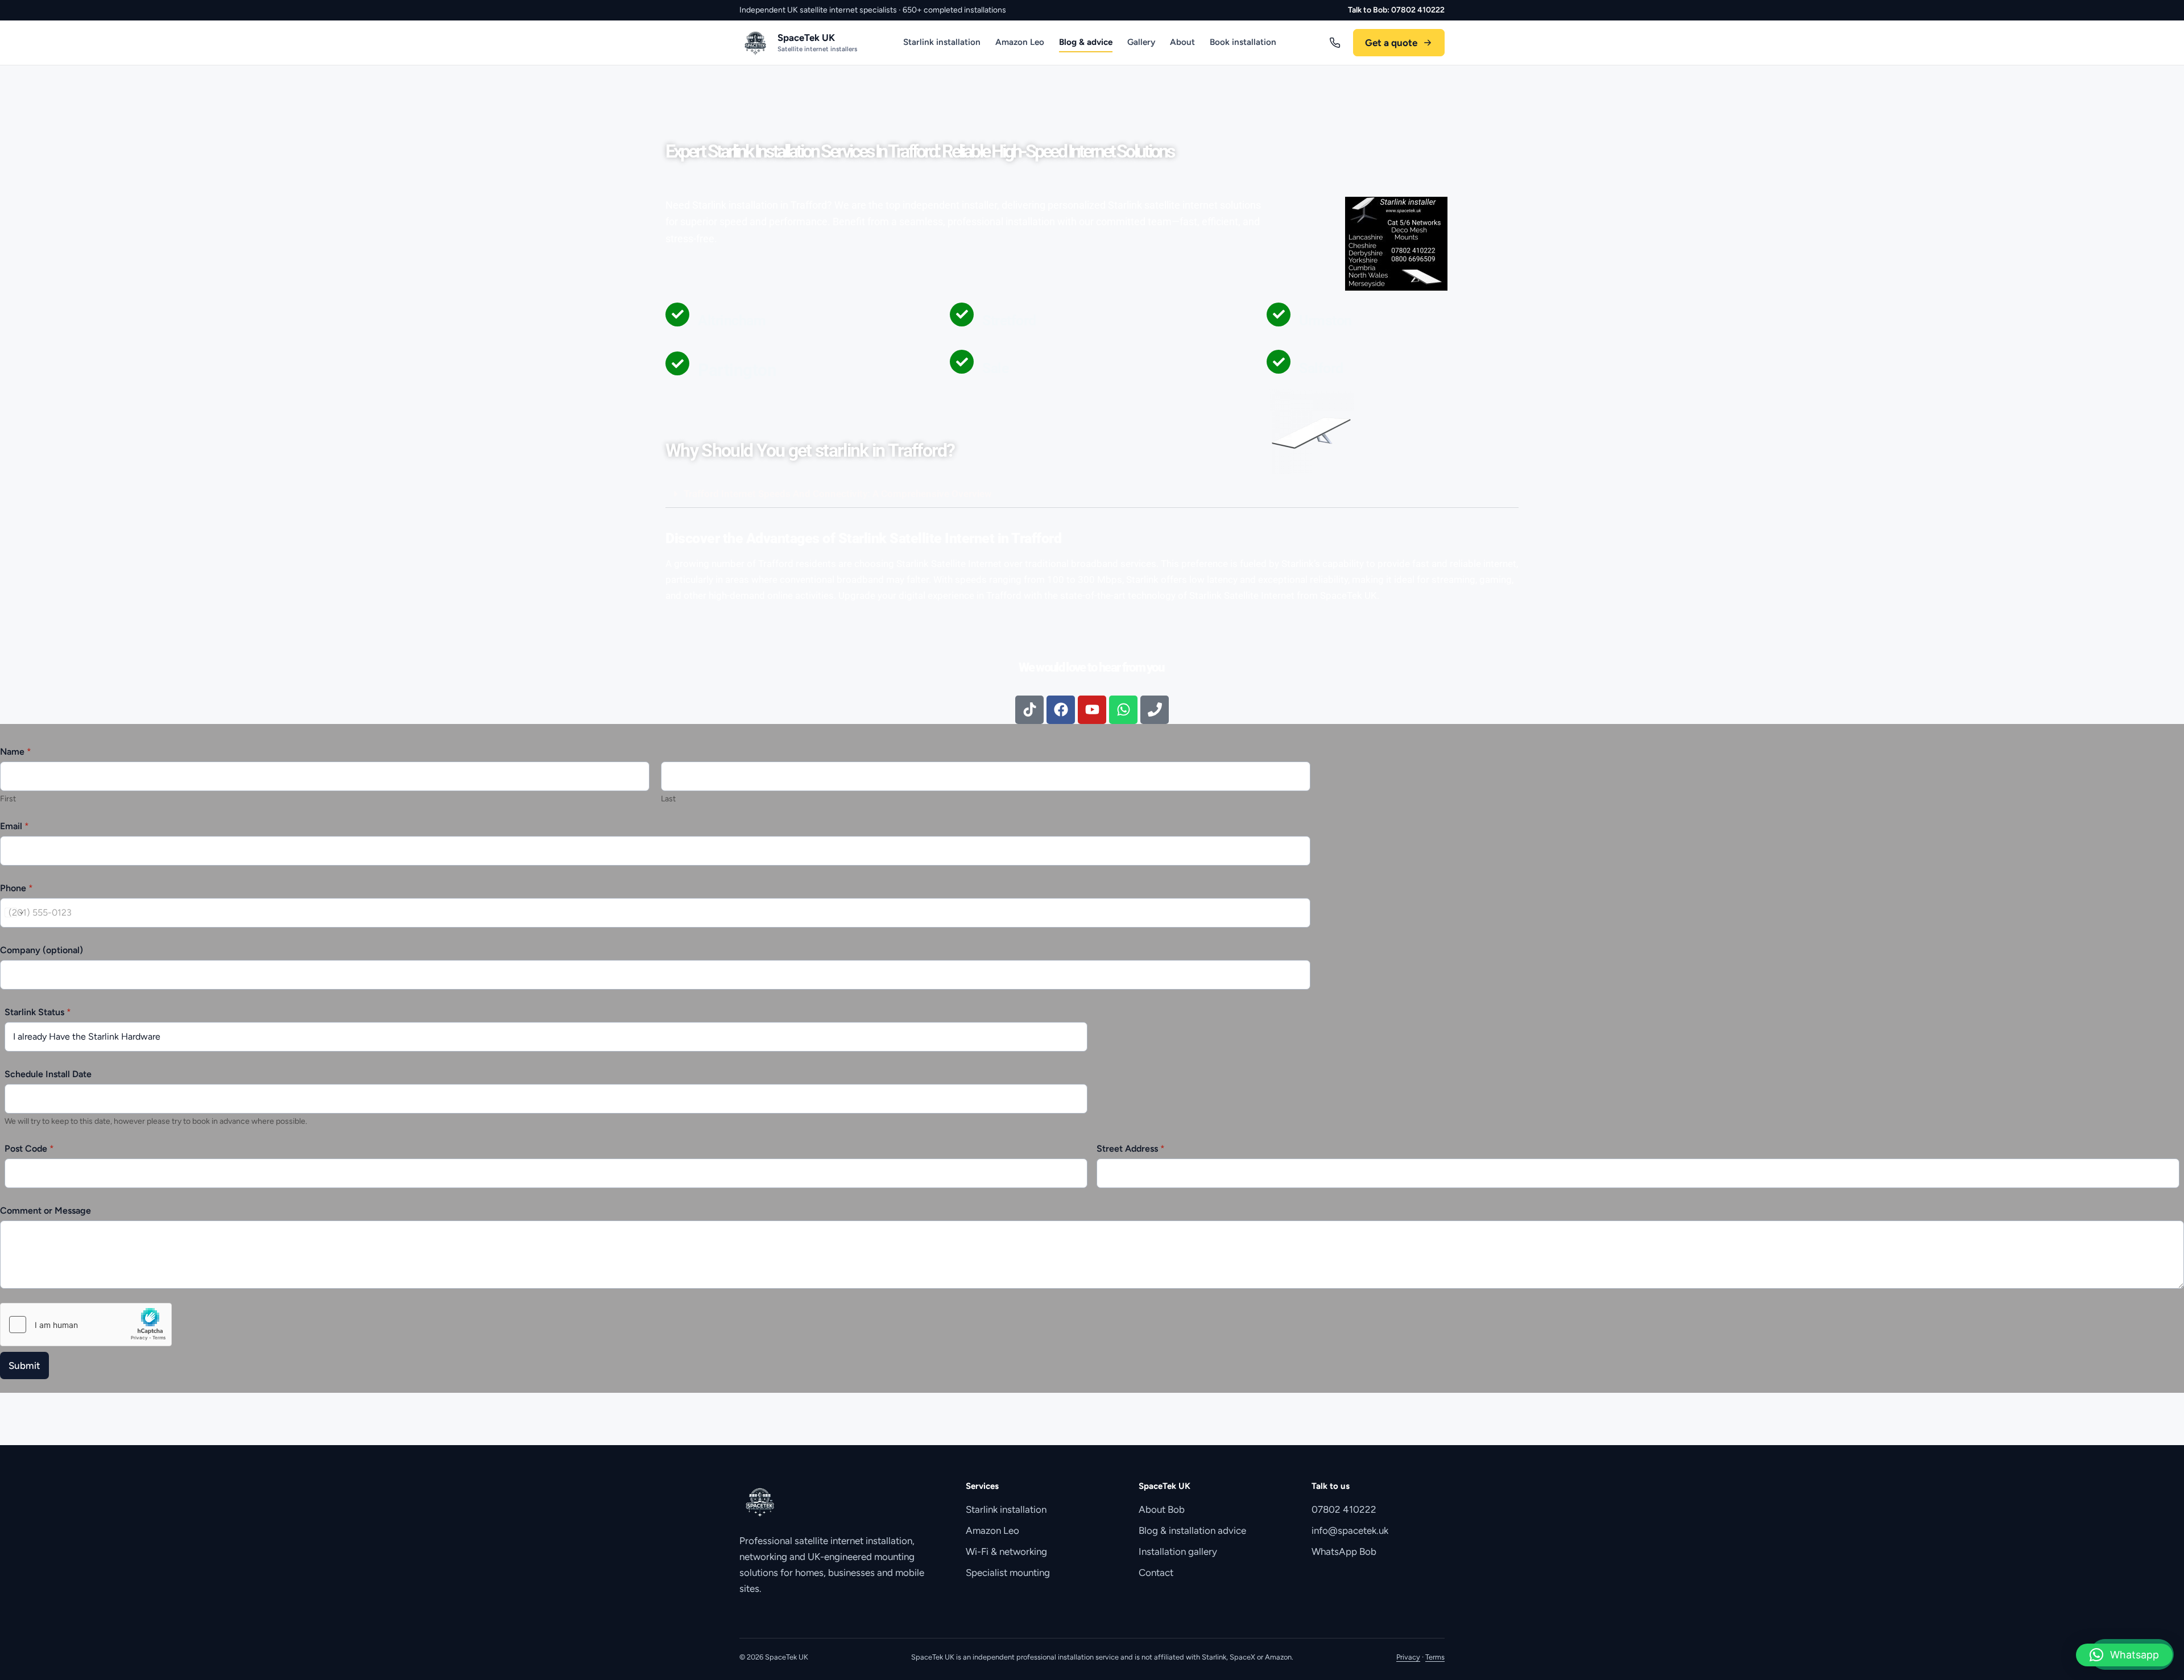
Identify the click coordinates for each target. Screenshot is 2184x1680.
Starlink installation (942, 42)
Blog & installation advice (1192, 1530)
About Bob (1162, 1509)
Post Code (29, 1149)
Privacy (1408, 1657)
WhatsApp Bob (1344, 1551)
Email (15, 826)
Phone (16, 888)
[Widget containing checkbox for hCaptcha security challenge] (86, 1325)
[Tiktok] (1029, 710)
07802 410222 (1344, 1509)
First (8, 799)
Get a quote (1391, 43)
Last (668, 799)
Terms (1435, 1657)
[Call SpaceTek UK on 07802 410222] (1335, 43)
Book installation (1243, 42)
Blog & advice (1086, 42)
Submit (24, 1365)
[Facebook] (1061, 710)
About (1182, 42)
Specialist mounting (1008, 1573)
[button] (1092, 494)
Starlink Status (38, 1012)
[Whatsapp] (1123, 710)
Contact (1156, 1573)
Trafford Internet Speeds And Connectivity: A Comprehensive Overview (838, 494)
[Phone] (1155, 710)
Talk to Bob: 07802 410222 (1396, 10)
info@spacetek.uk (1350, 1530)
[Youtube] (1092, 710)
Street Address (1131, 1149)
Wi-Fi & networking (1006, 1551)
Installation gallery (1178, 1551)
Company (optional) (42, 950)
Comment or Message (45, 1211)
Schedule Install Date (48, 1074)
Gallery (1141, 42)
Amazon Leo (1020, 42)
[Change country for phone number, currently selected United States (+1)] (13, 913)
